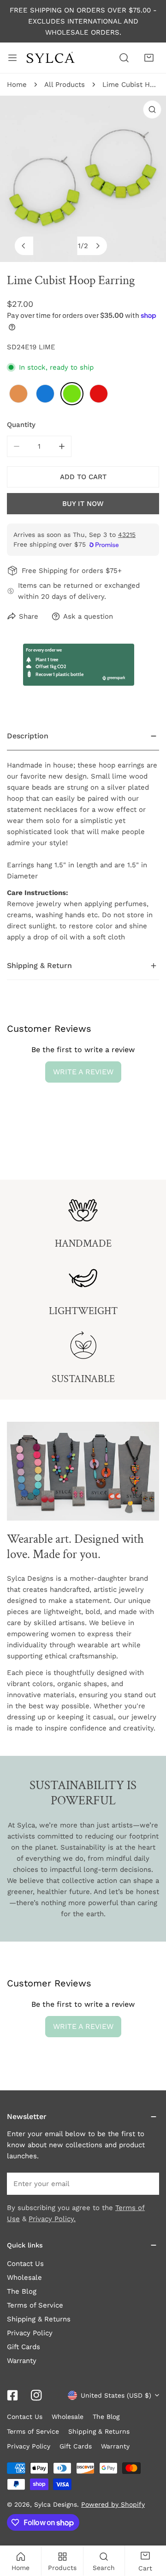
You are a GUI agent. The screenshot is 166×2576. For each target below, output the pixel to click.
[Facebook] (12, 2395)
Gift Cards (24, 2347)
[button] (149, 58)
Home (17, 85)
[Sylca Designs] (50, 58)
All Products (65, 85)
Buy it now (83, 504)
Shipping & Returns (39, 2319)
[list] (83, 179)
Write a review (83, 1072)
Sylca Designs (56, 2504)
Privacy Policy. (52, 2219)
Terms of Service (35, 2305)
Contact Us (25, 2264)
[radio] (18, 394)
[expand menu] (12, 58)
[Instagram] (36, 2395)
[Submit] (147, 2183)
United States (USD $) (116, 2395)
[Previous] (24, 246)
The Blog (22, 2291)
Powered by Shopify (113, 2504)
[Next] (98, 246)
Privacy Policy (30, 2333)
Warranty (22, 2361)
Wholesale (24, 2278)
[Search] (124, 58)
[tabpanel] (83, 837)
